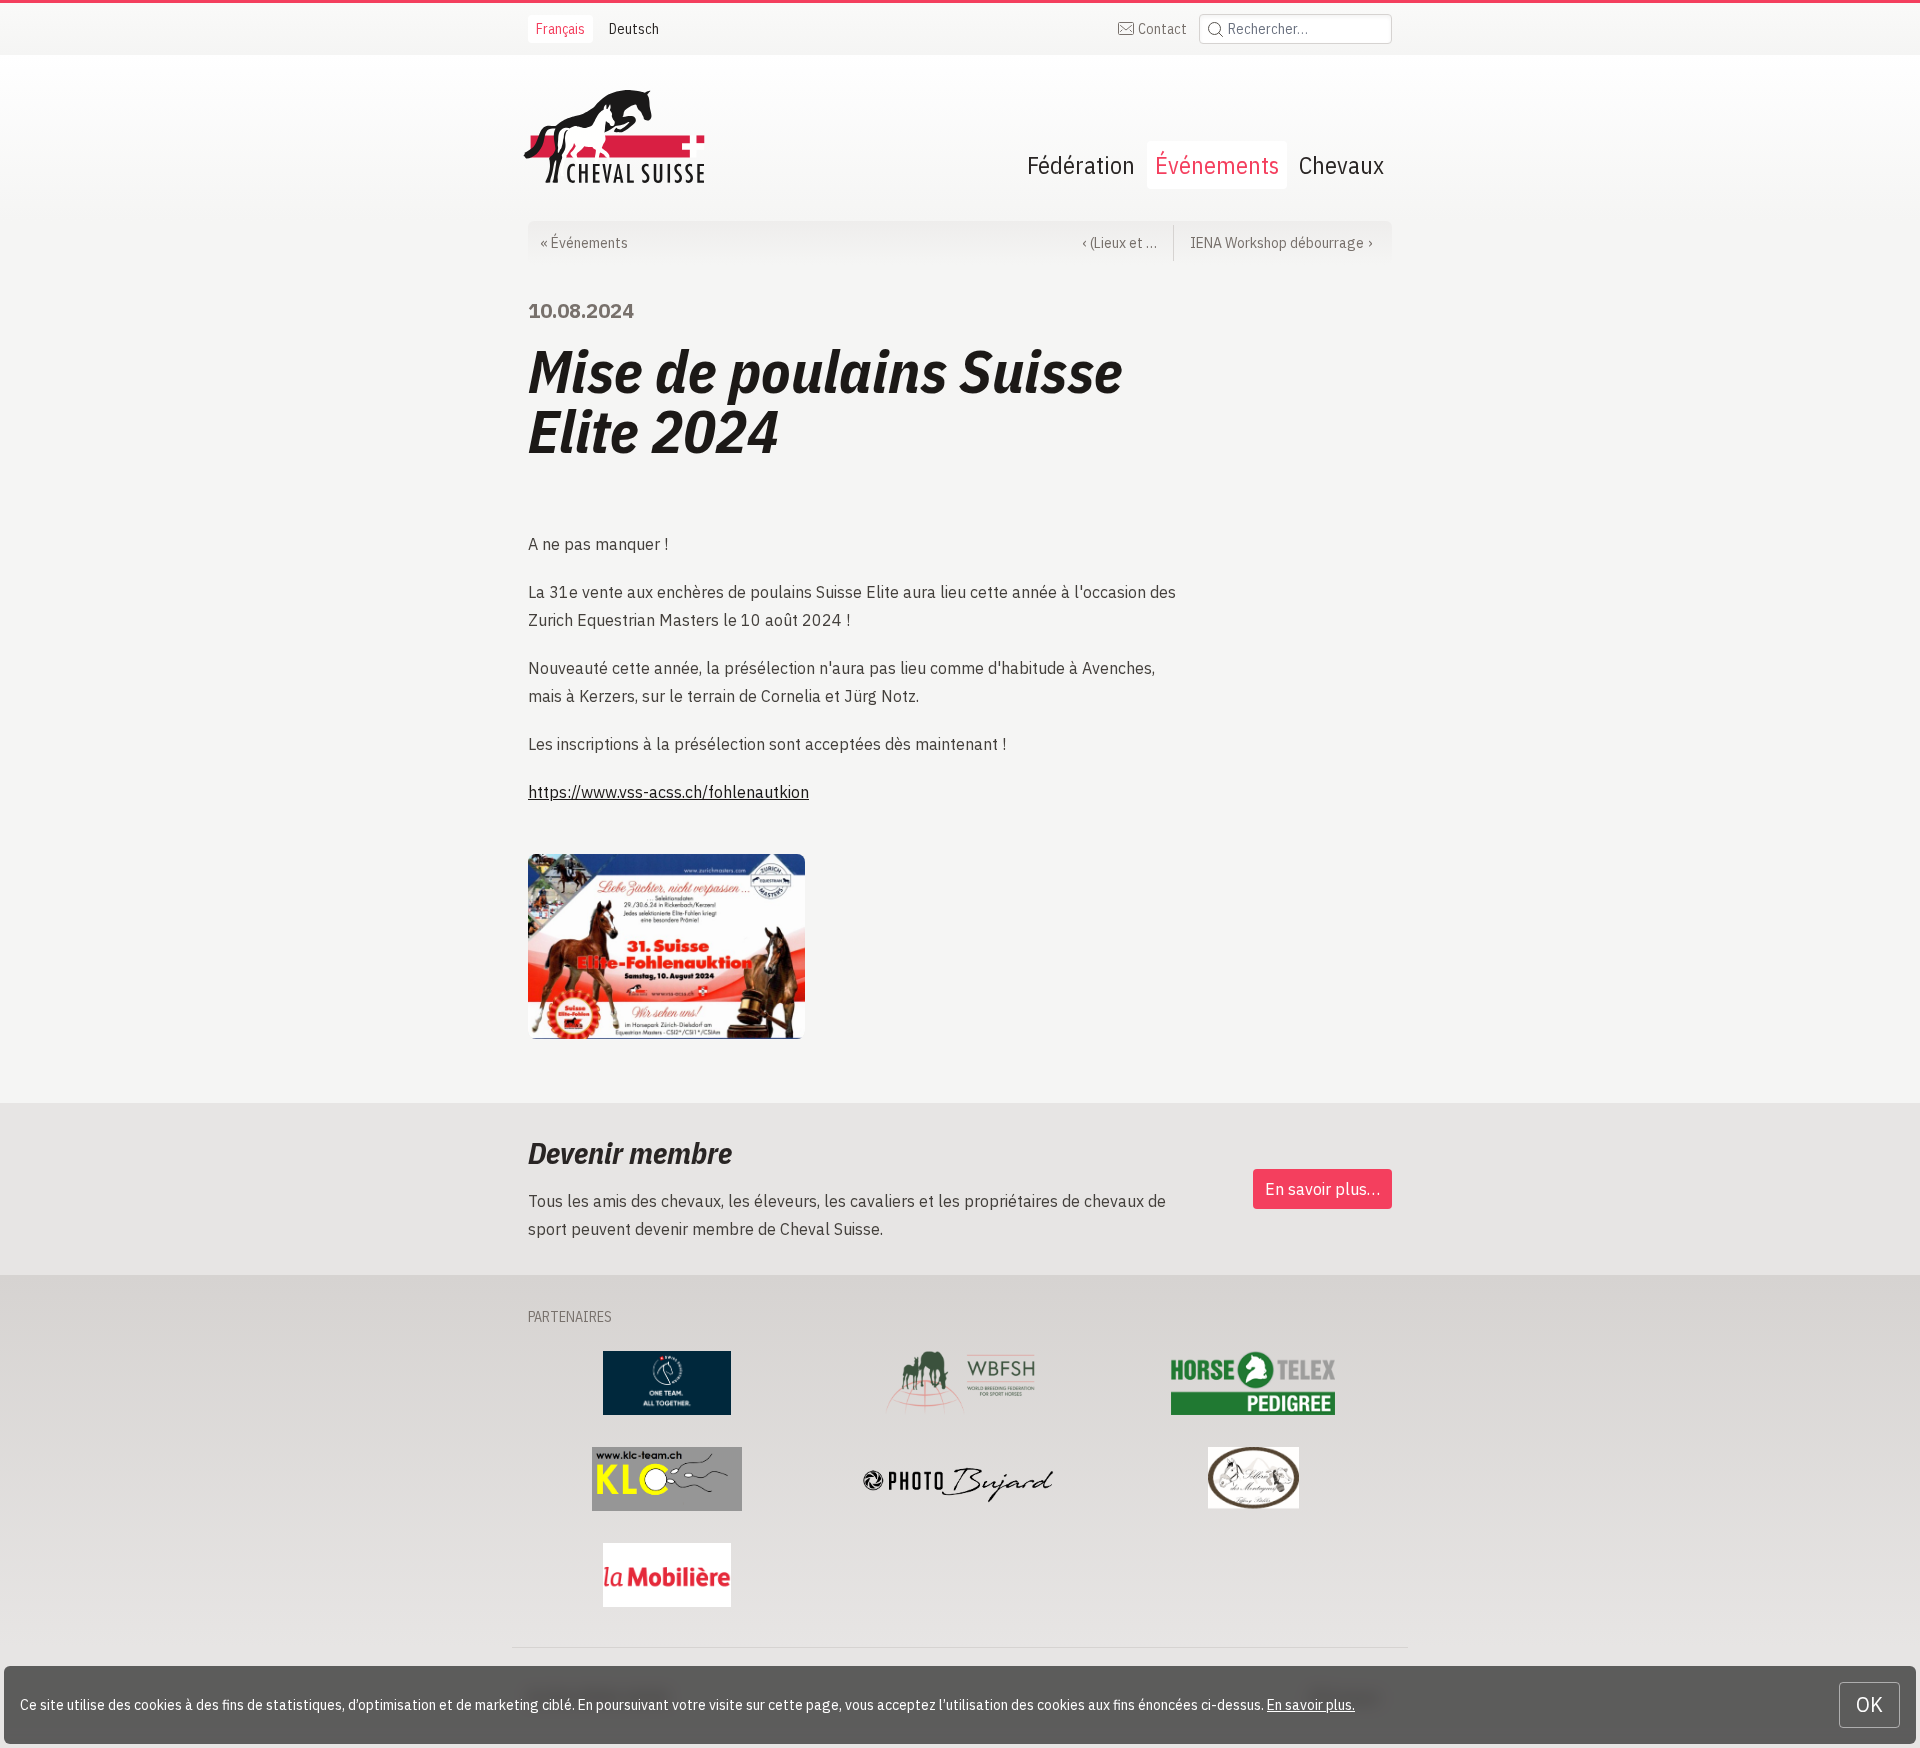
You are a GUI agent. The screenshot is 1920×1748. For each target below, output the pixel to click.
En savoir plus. (1311, 1705)
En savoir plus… (1322, 1189)
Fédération (1081, 165)
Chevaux (1341, 165)
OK (1869, 1704)
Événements (1217, 165)
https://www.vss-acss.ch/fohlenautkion (668, 792)
